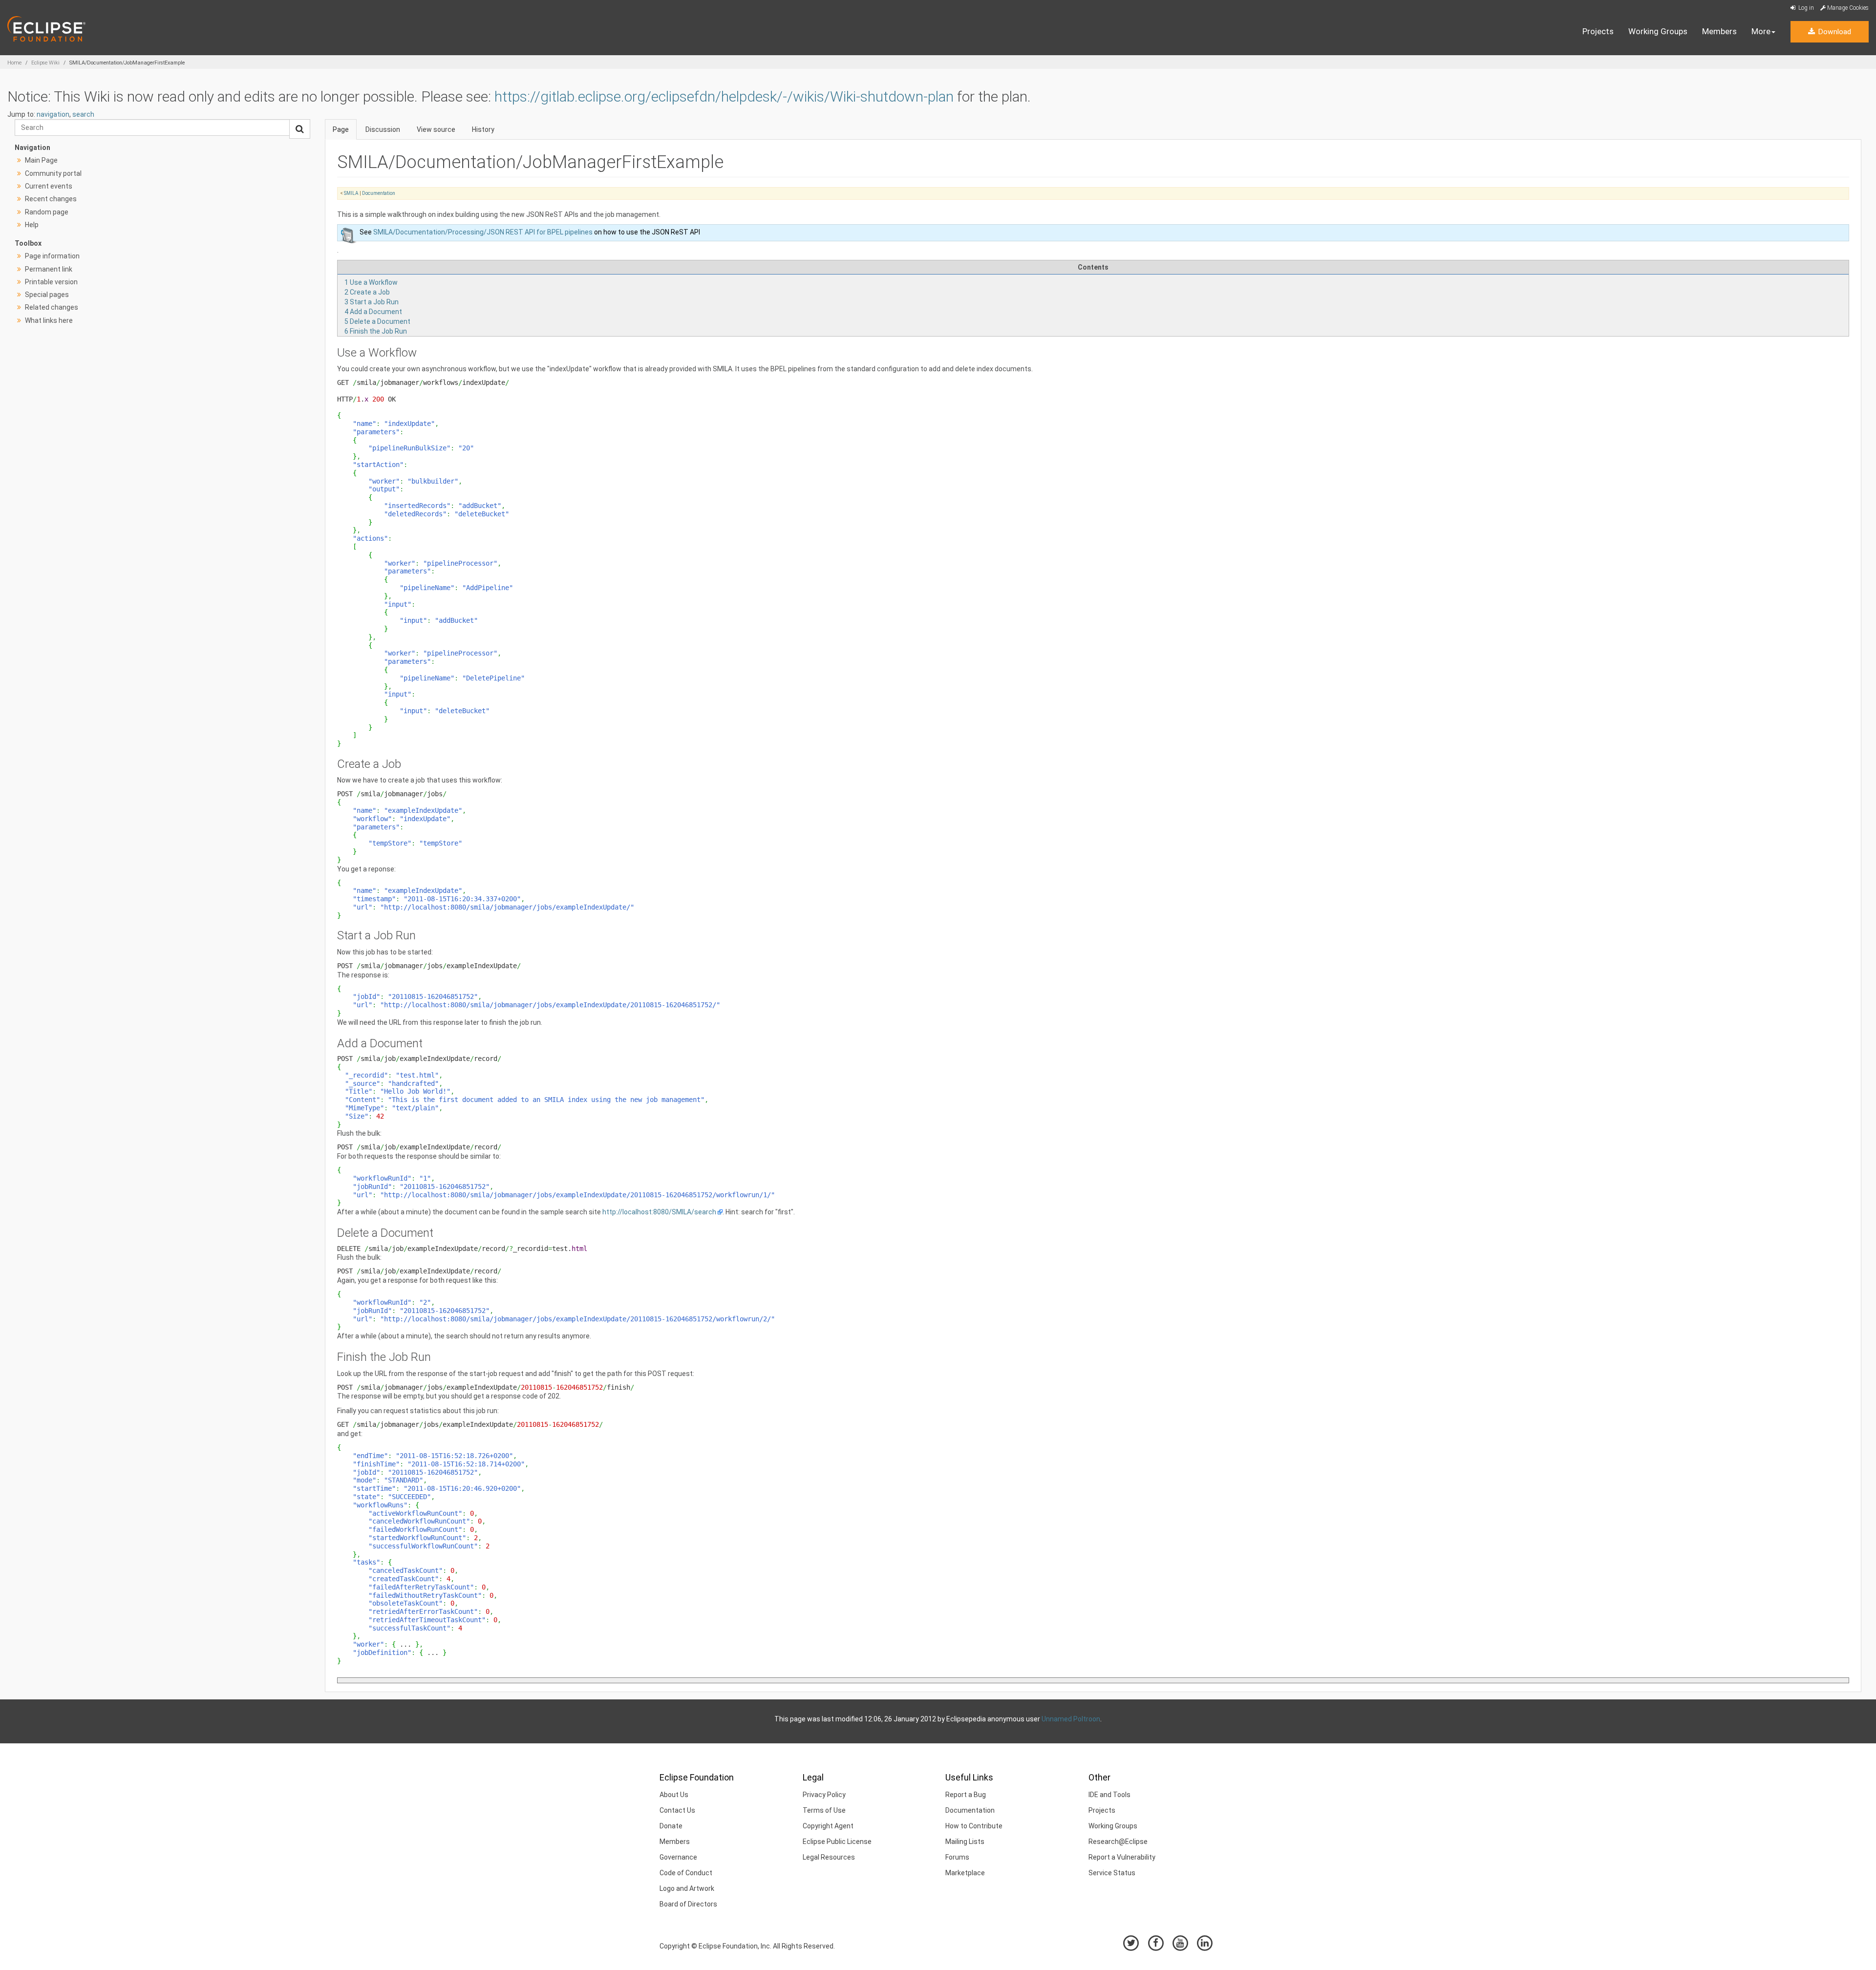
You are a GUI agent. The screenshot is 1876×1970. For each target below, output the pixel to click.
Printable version (51, 282)
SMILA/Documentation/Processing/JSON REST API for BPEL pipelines (483, 232)
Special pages (47, 295)
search (83, 114)
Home (14, 63)
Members (1719, 31)
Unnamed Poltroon (1071, 1719)
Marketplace (965, 1873)
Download (1833, 32)
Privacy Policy (824, 1795)
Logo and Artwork (687, 1888)
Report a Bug (966, 1795)
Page (341, 129)
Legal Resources (829, 1857)
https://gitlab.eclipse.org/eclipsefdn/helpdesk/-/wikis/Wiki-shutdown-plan (724, 96)
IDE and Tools (1109, 1795)
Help (32, 225)
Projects (1598, 31)
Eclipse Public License (837, 1842)
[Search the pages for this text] (300, 129)
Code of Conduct (686, 1873)
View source (436, 129)
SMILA (351, 193)
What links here (49, 320)
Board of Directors (688, 1904)
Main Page (41, 160)
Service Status (1112, 1873)
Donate (671, 1826)
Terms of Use (824, 1810)
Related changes (52, 307)
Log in (1805, 8)
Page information (52, 256)
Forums (957, 1857)
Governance (678, 1857)
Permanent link (49, 269)
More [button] (1761, 31)
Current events (49, 186)
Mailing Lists (965, 1842)
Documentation (379, 193)
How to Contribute (974, 1826)
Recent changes (51, 199)
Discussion (383, 129)
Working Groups (1658, 31)
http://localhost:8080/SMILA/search (659, 1212)
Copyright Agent (828, 1826)
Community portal (53, 173)
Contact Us (677, 1810)
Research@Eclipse (1118, 1842)
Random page (47, 212)
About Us (674, 1795)
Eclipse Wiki (45, 63)
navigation (53, 114)
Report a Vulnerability (1122, 1857)
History (483, 129)
